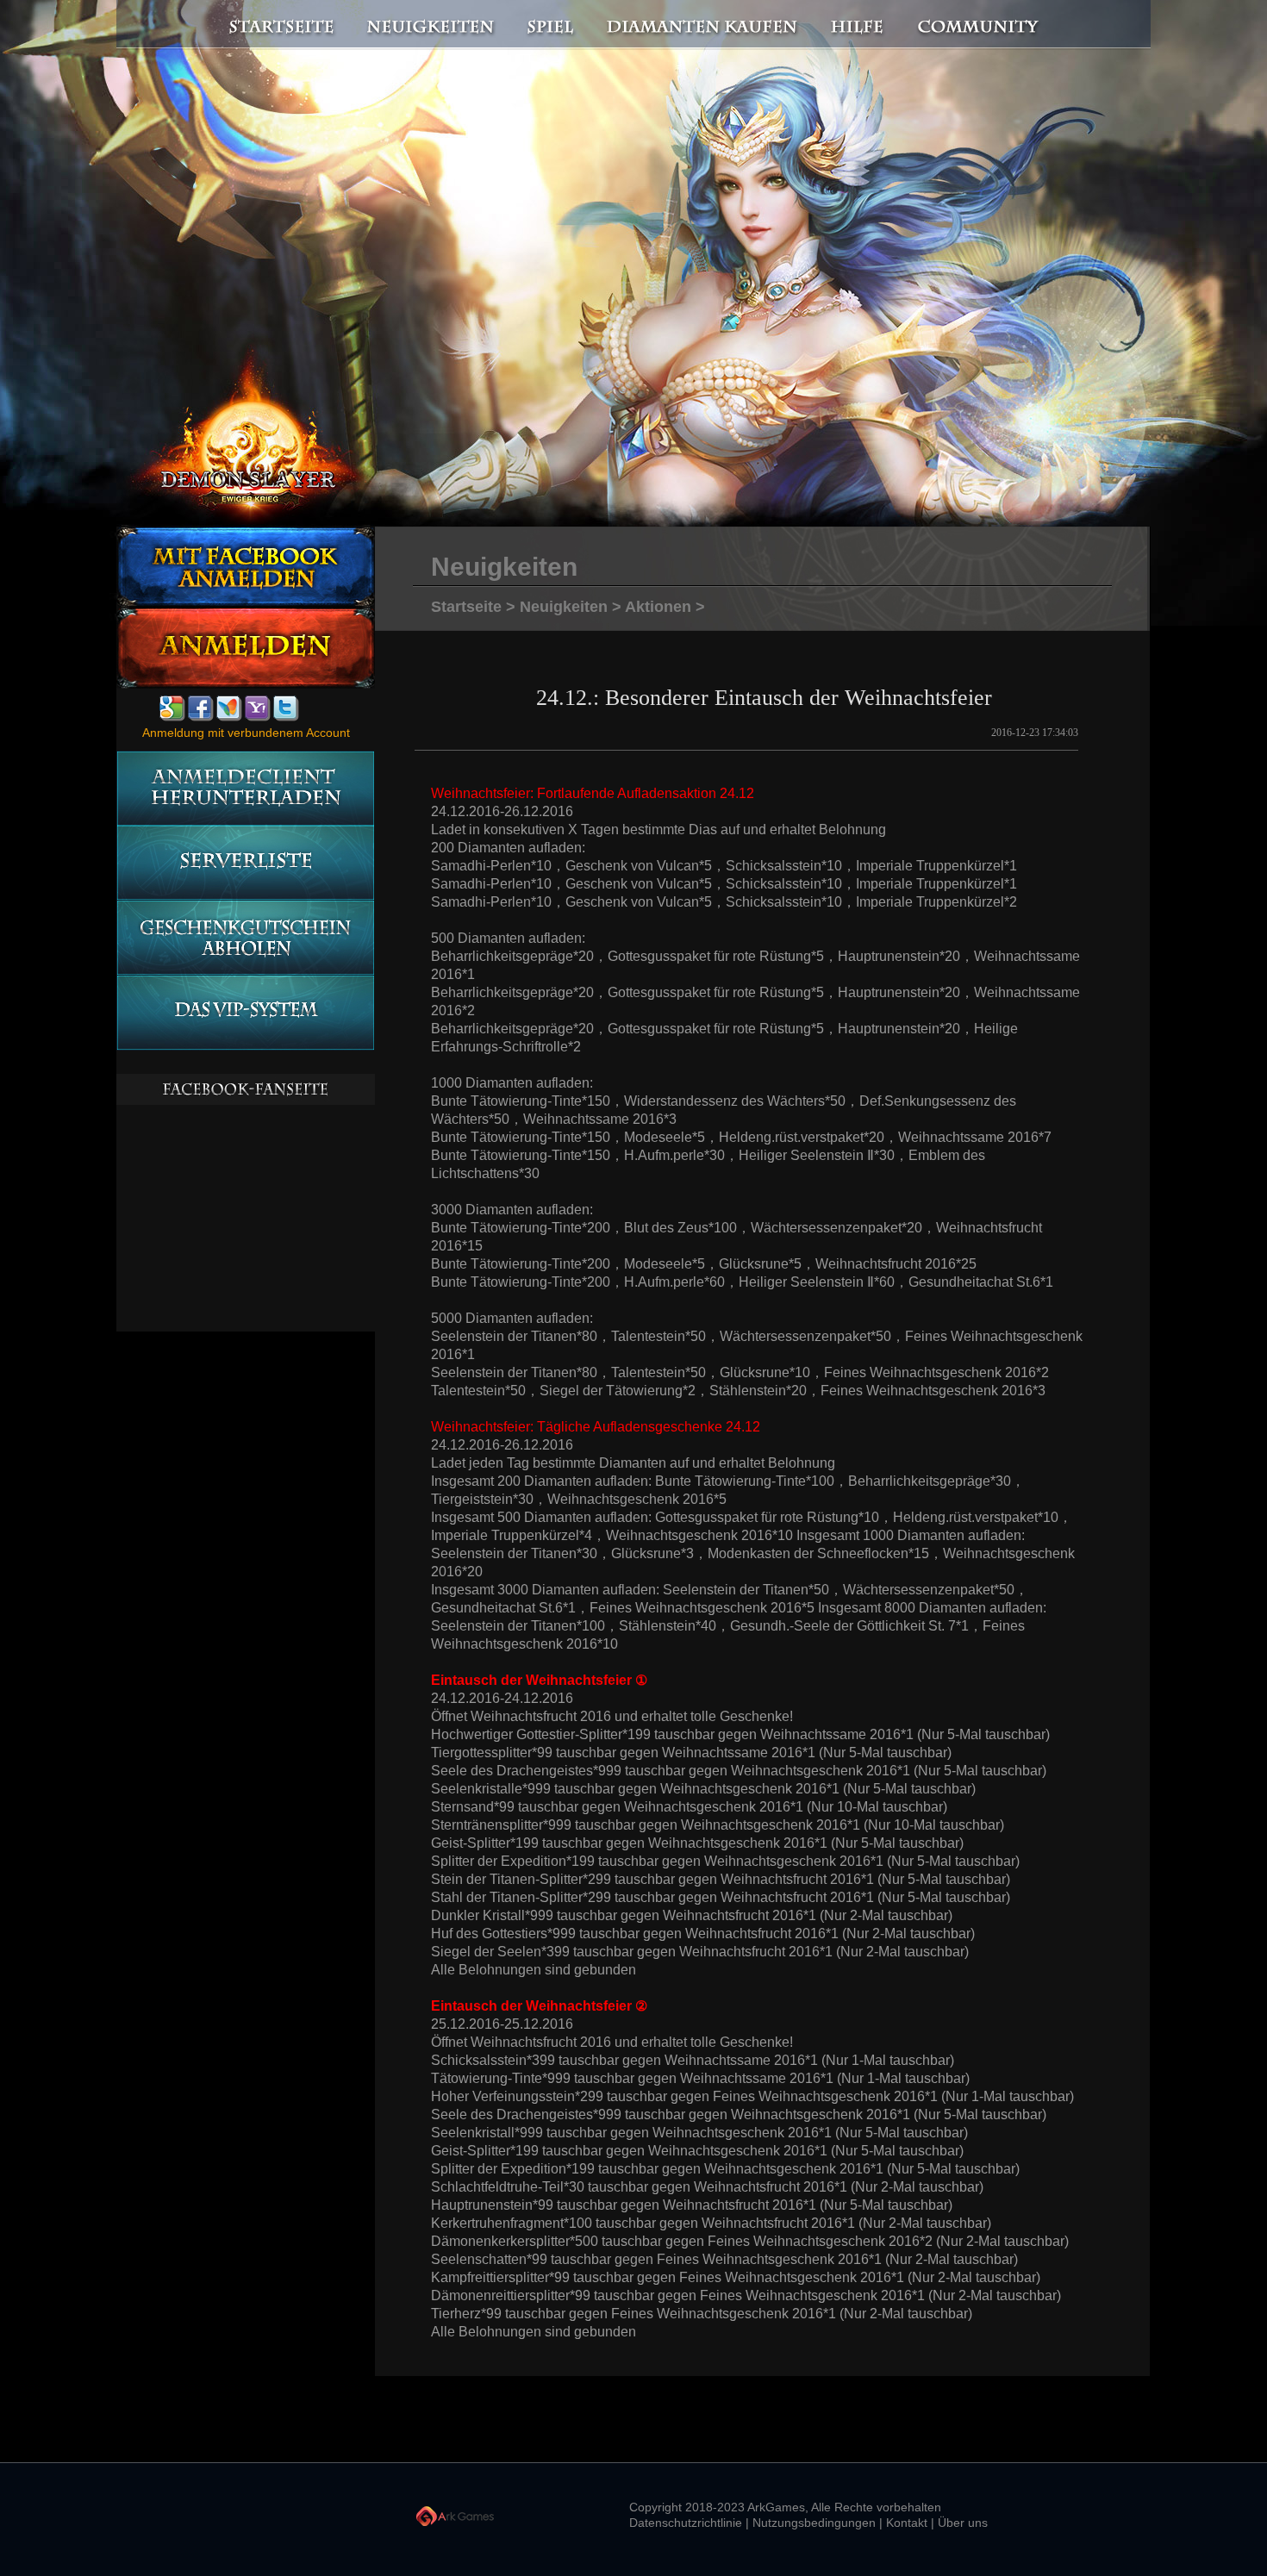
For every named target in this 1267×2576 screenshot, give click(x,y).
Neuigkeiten (429, 25)
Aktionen (658, 607)
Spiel (552, 25)
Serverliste (245, 863)
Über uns (963, 2523)
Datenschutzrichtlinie (686, 2523)
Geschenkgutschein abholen (245, 938)
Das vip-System (245, 1013)
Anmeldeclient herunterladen (245, 788)
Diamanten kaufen (703, 25)
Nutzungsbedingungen (814, 2523)
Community (983, 25)
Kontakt (907, 2523)
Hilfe (858, 25)
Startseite (271, 25)
